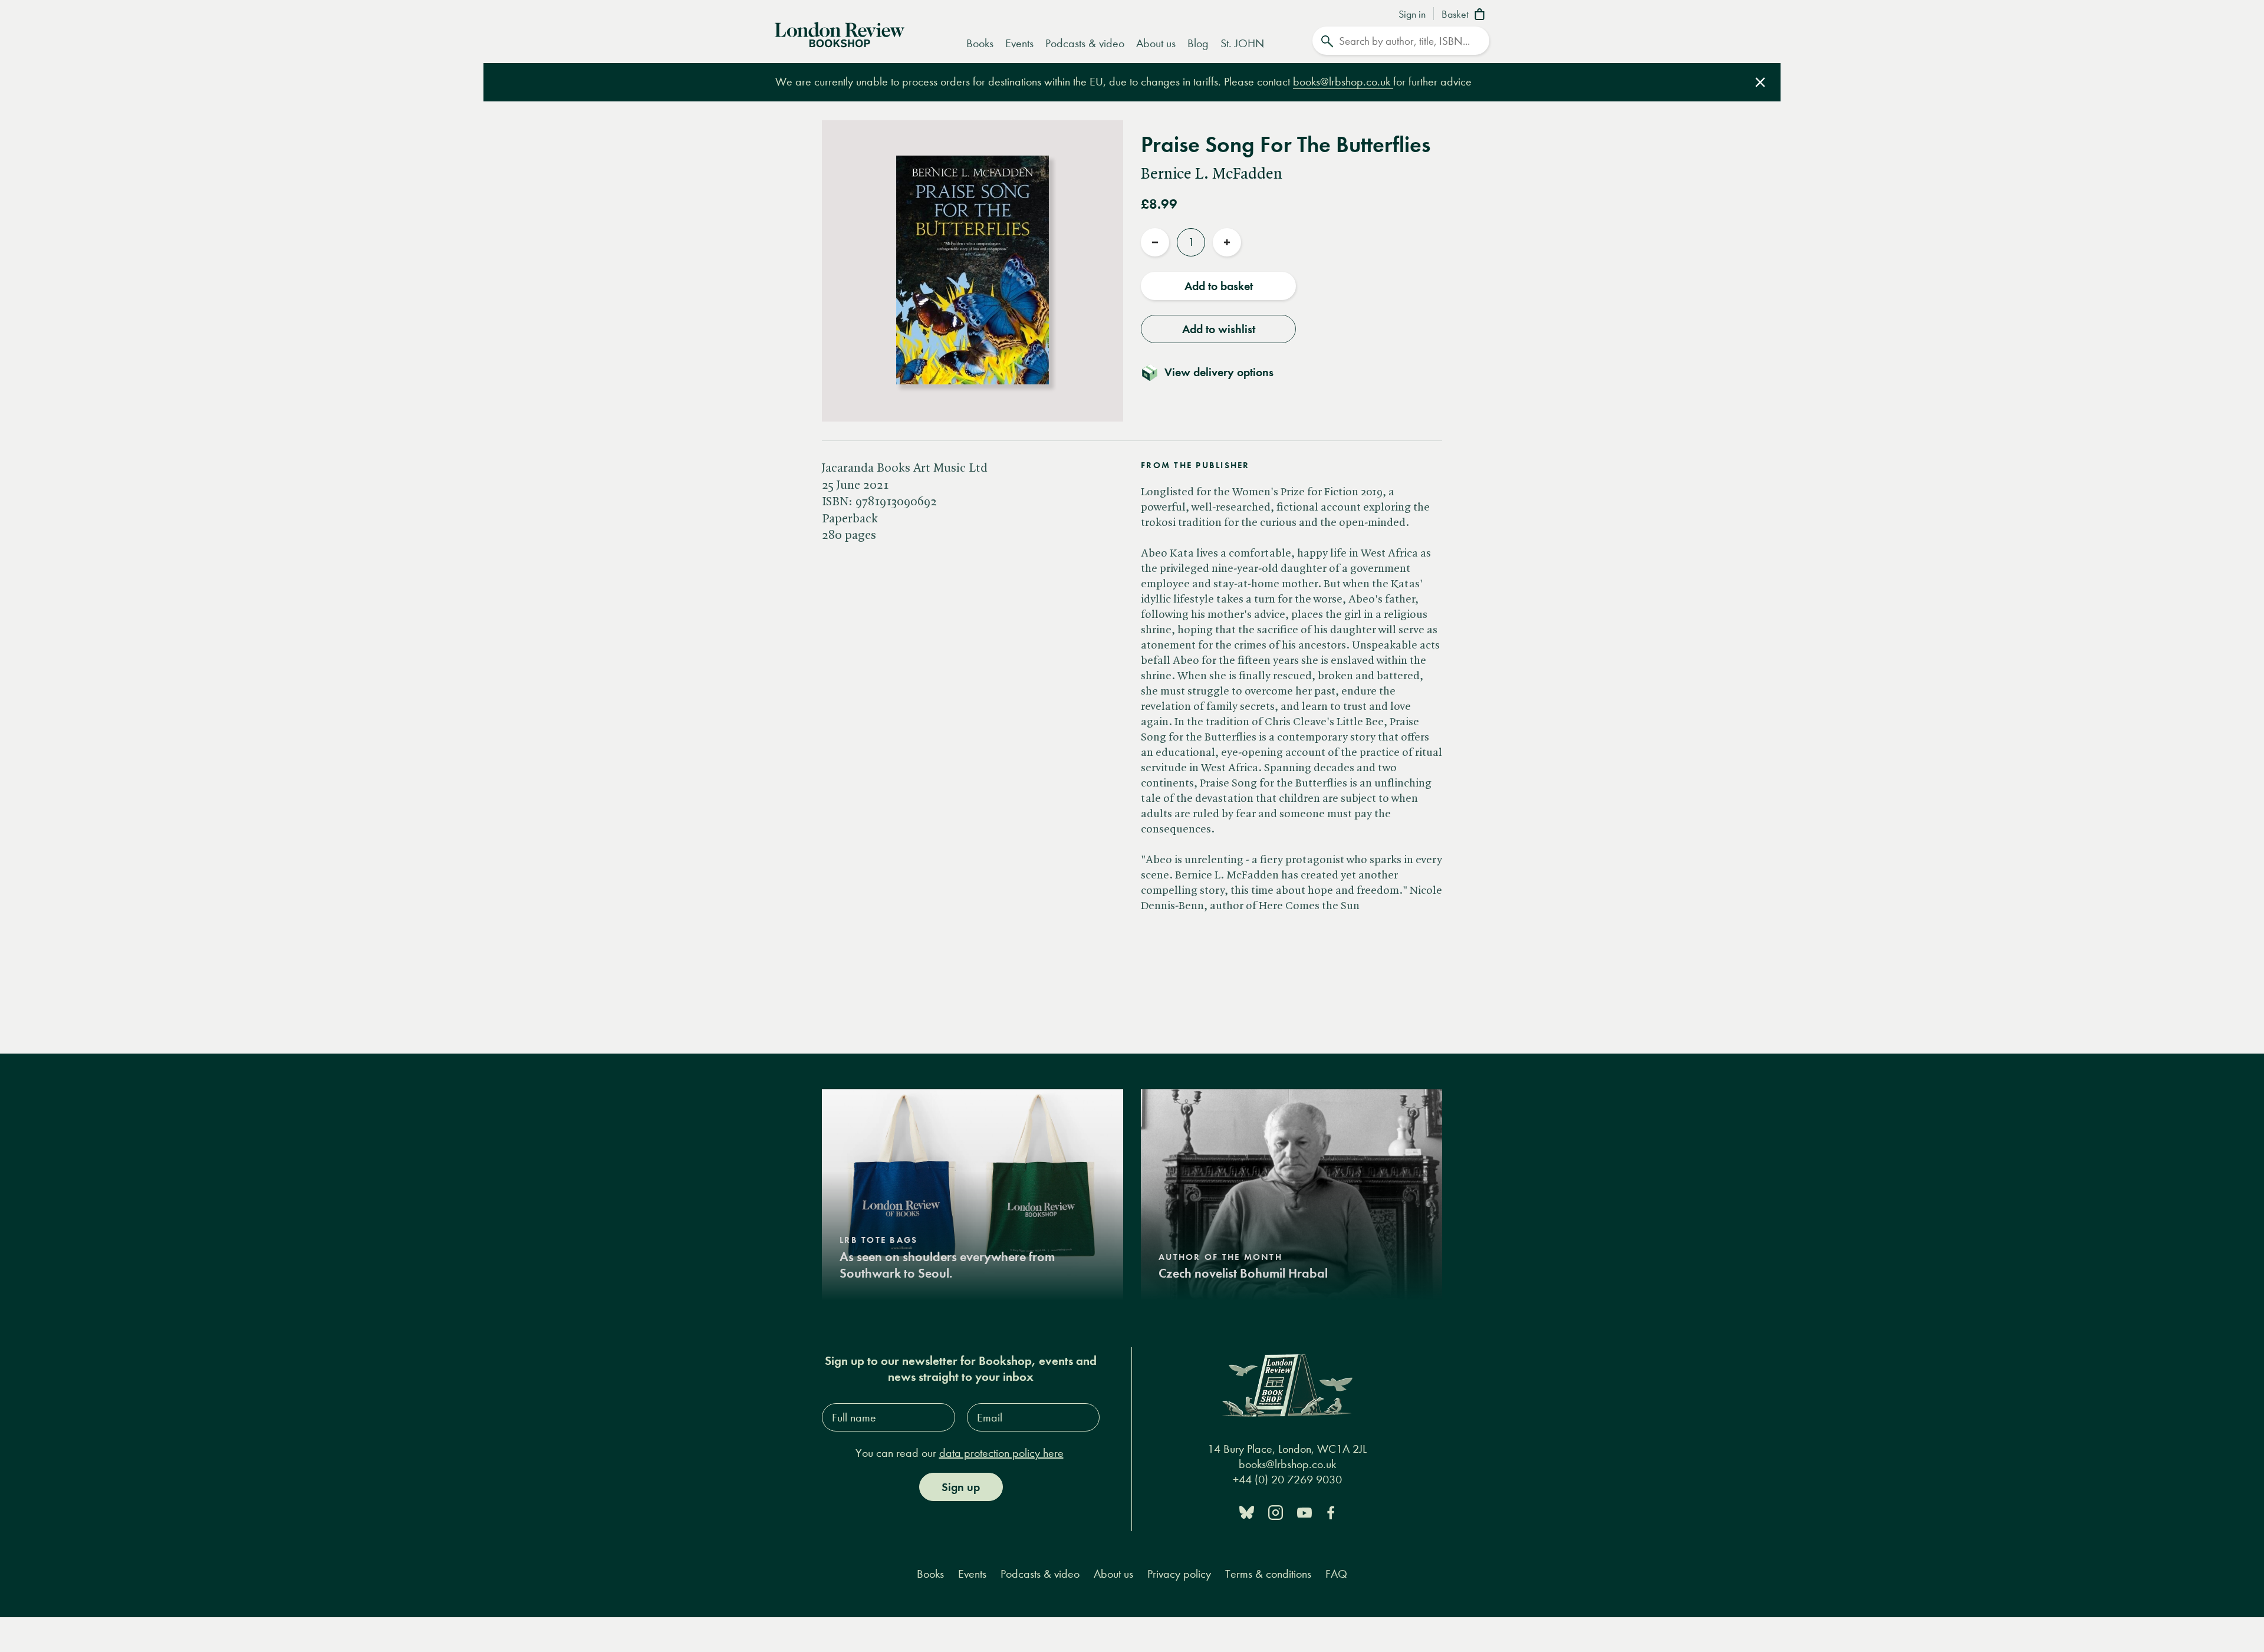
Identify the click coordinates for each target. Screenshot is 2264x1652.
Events (1019, 43)
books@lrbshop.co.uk (1343, 82)
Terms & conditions (1268, 1574)
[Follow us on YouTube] (1304, 1511)
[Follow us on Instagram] (1276, 1511)
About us (1156, 43)
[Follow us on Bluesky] (1247, 1511)
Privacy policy (1179, 1574)
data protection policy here (1001, 1453)
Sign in (1412, 15)
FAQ (1336, 1574)
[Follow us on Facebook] (1331, 1511)
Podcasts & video (1085, 43)
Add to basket (1219, 286)
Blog (1198, 43)
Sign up (961, 1487)
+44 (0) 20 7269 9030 (1287, 1480)
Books (980, 43)
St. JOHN (1242, 43)
